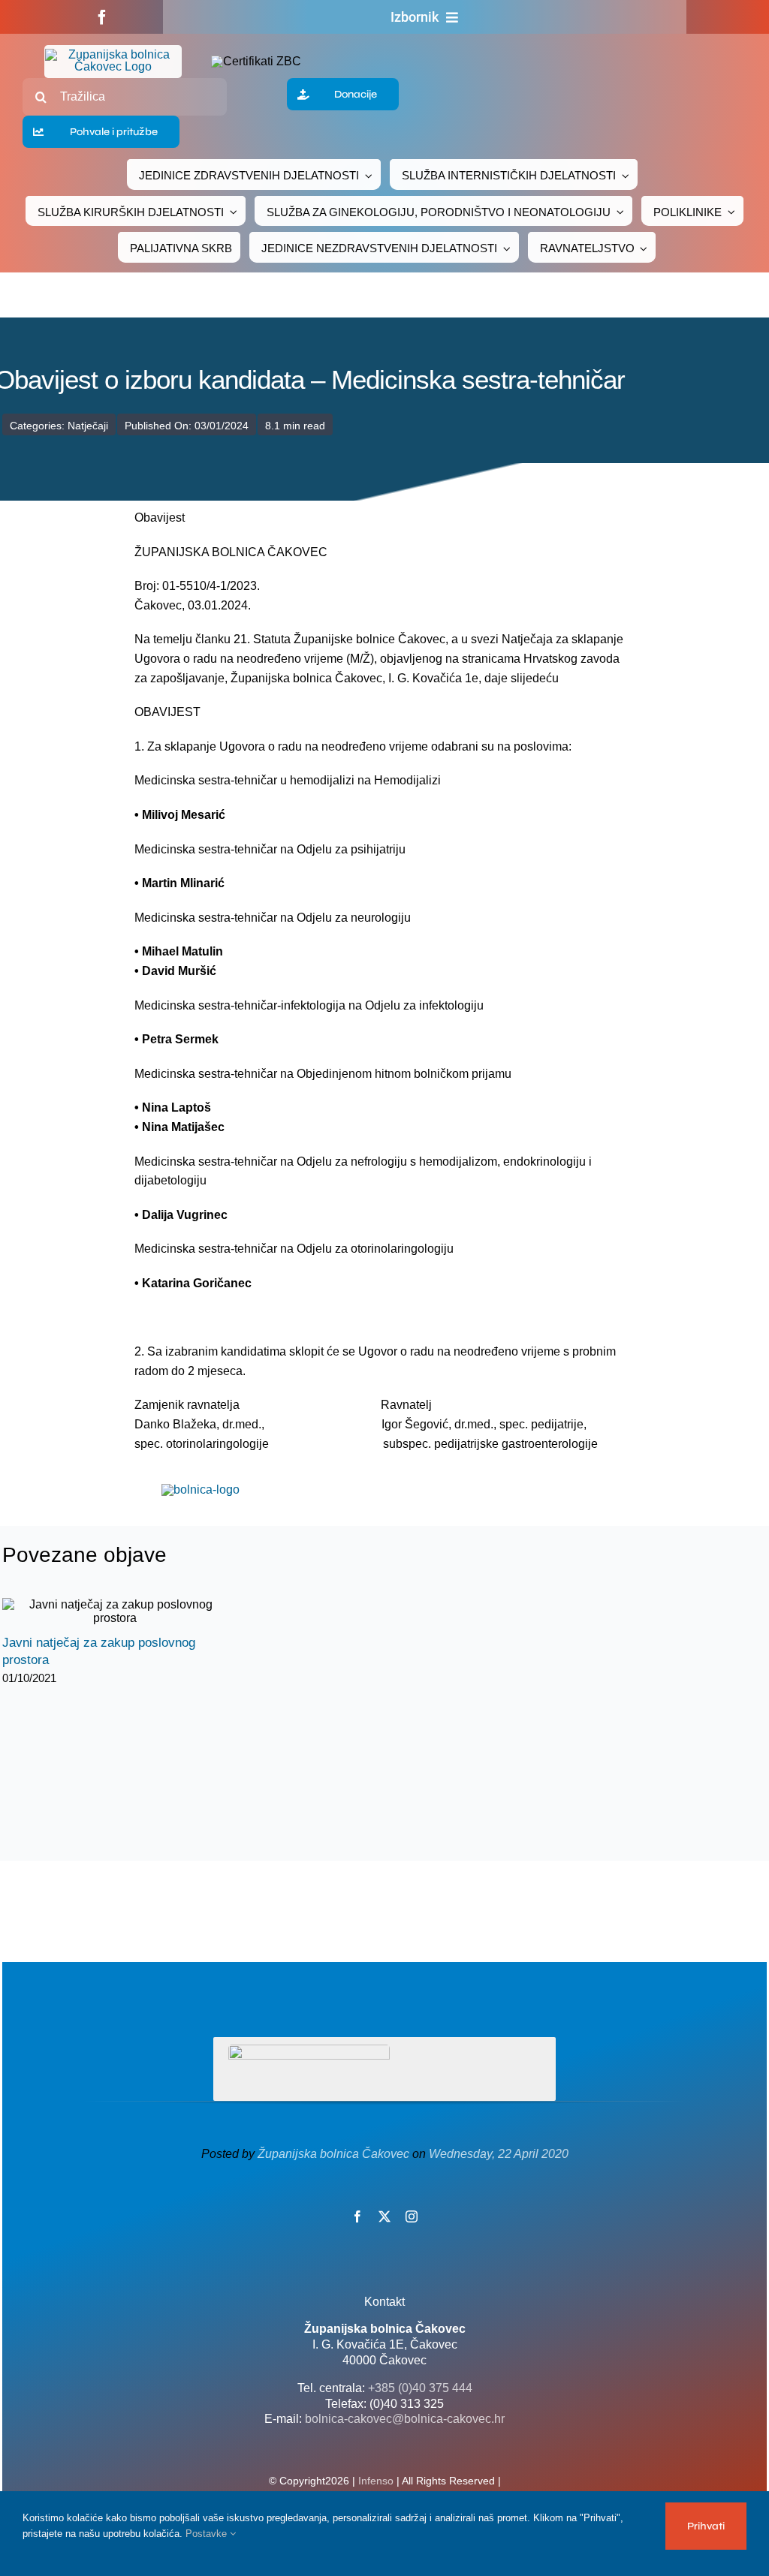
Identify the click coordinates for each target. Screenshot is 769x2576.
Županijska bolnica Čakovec (333, 2154)
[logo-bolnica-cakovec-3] (201, 1490)
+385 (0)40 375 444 (420, 2388)
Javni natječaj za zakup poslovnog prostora (102, 1612)
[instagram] (412, 2216)
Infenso (376, 2481)
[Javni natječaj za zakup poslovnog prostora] (115, 1612)
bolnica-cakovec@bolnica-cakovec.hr (405, 2419)
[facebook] (102, 17)
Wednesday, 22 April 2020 (499, 2154)
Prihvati (706, 2526)
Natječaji (88, 426)
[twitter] (384, 2216)
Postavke (208, 2534)
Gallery (128, 1612)
